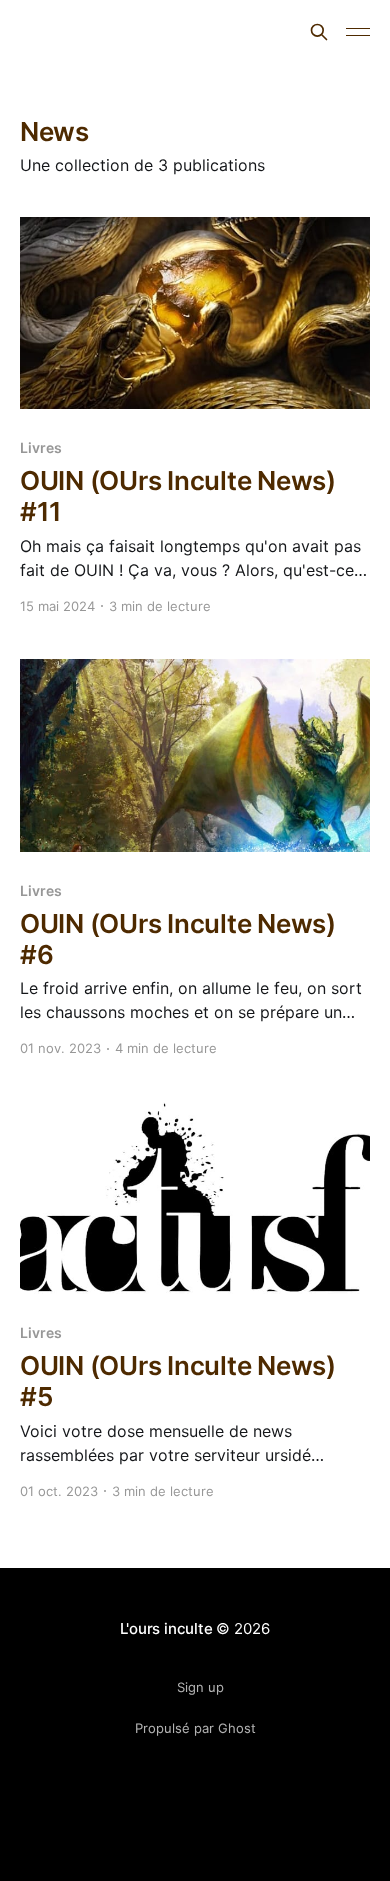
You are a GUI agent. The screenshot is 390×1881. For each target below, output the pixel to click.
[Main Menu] (358, 32)
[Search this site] (319, 32)
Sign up (200, 1687)
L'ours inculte (90, 29)
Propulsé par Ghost (195, 1728)
